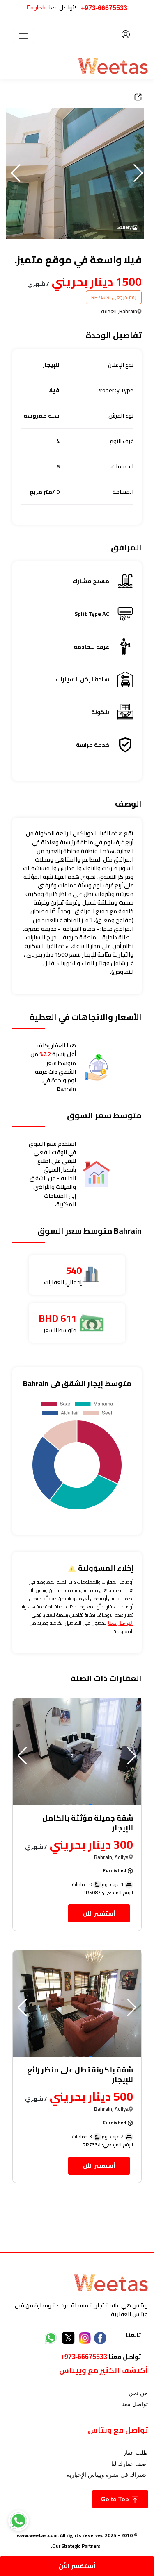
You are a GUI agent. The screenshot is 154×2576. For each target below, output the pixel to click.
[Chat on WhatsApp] (18, 2521)
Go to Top (116, 2499)
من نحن (138, 2393)
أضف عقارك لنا (130, 2464)
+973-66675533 (104, 8)
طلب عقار (136, 2453)
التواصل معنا (121, 1623)
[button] (16, 173)
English (36, 7)
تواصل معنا (134, 2404)
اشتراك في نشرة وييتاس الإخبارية (107, 2475)
